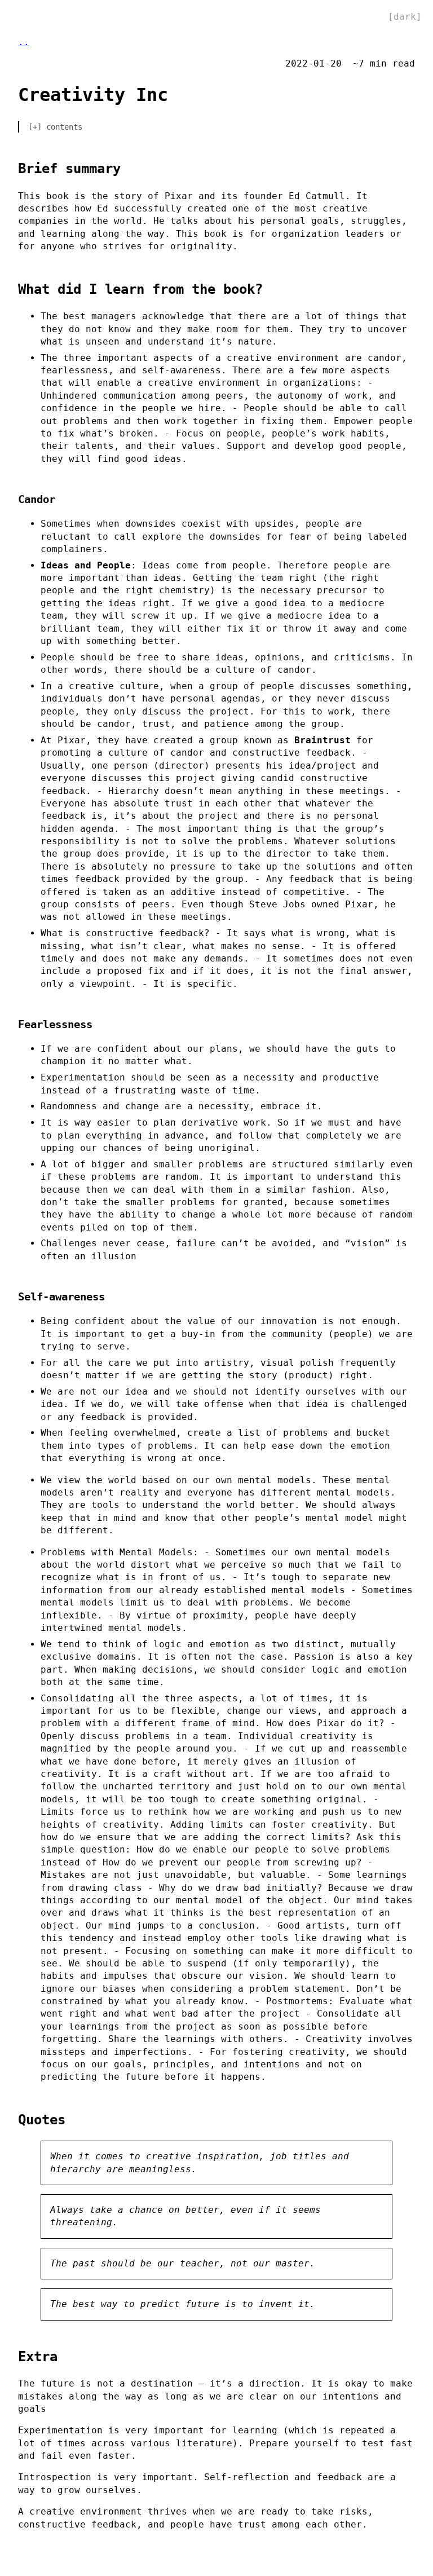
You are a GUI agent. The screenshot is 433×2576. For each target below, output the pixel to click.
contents (64, 127)
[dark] (405, 17)
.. (24, 42)
